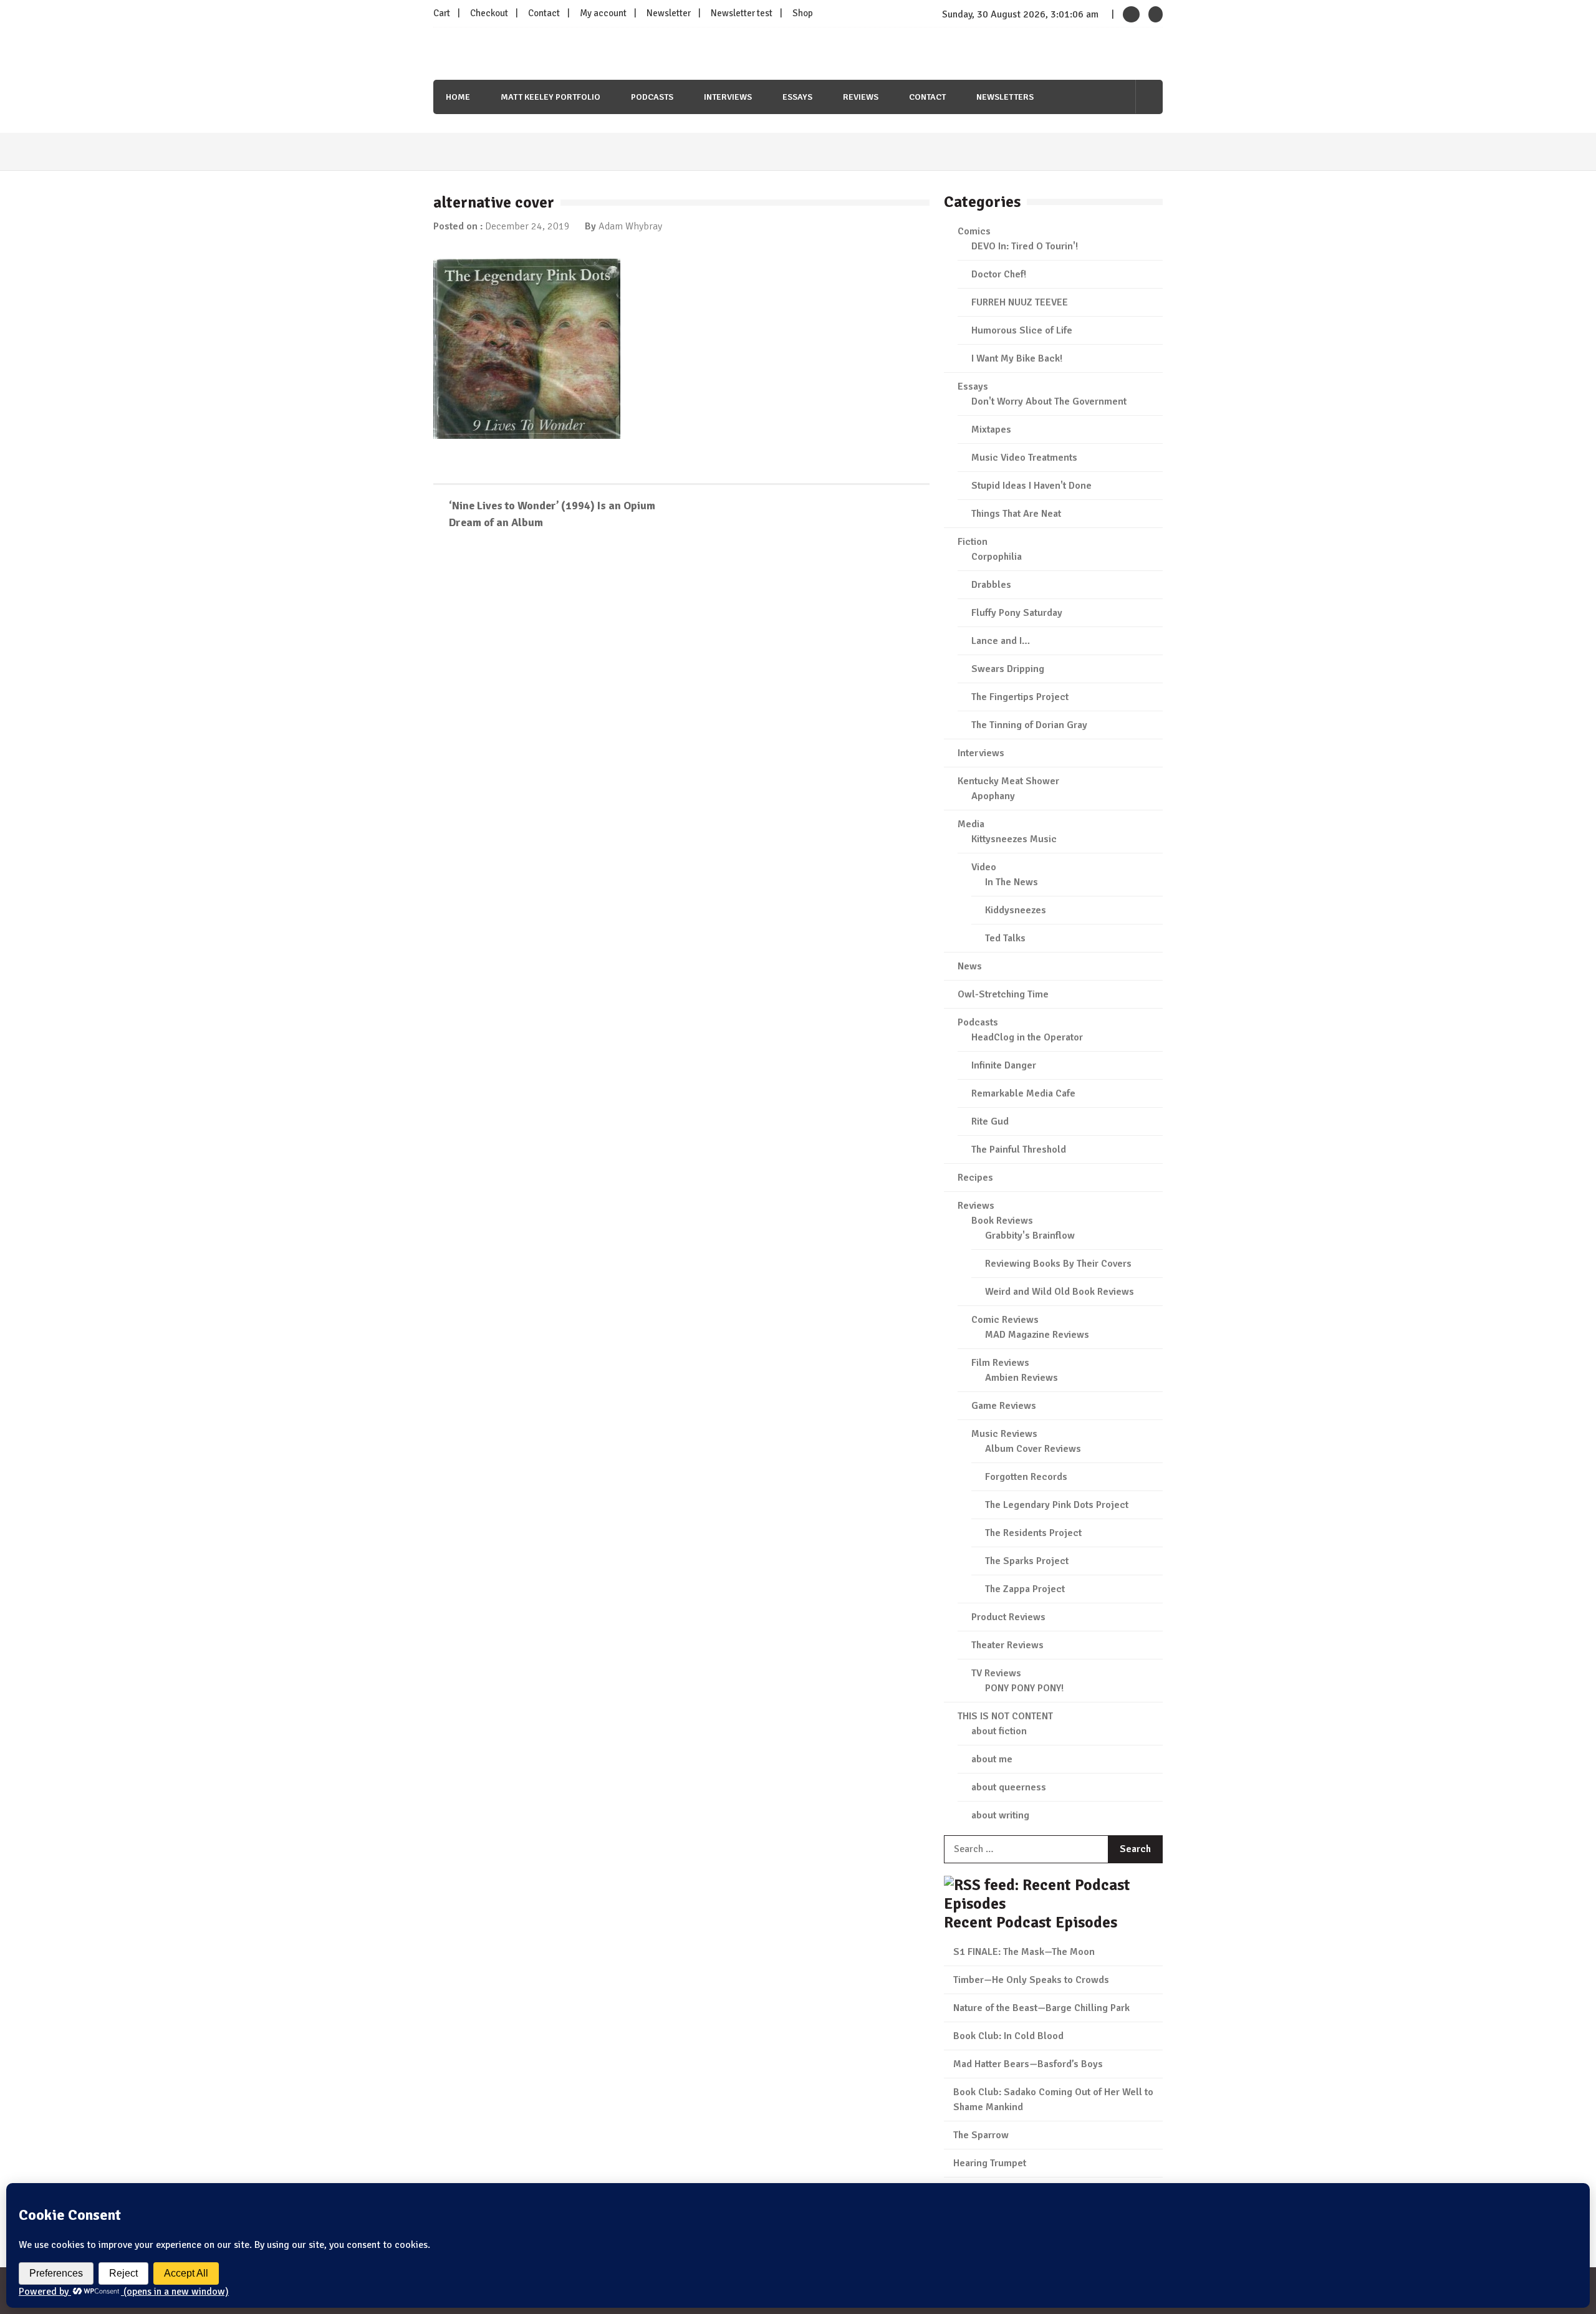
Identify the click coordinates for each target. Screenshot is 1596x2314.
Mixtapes (991, 430)
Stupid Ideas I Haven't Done (1031, 486)
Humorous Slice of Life (1022, 330)
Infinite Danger (1004, 1065)
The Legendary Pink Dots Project (1057, 1505)
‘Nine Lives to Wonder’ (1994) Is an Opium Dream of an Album (552, 514)
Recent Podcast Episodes (1031, 1922)
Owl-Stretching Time (1003, 994)
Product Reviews (1008, 1617)
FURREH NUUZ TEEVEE (1020, 302)
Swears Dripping (1008, 669)
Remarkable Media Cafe (1023, 1093)
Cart (442, 13)
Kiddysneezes (1016, 910)
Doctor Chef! (999, 274)
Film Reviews (1000, 1363)
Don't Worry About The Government (1049, 401)
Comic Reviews (1005, 1320)
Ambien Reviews (1022, 1378)
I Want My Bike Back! (1017, 358)
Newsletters (1005, 97)
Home (458, 97)
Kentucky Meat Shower (1008, 781)
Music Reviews (1004, 1434)
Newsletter (669, 13)
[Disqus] (681, 721)
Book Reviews (1002, 1221)
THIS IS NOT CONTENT (1005, 1716)
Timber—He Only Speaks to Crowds (1031, 1980)
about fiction (999, 1731)
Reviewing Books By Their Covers (1058, 1264)
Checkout (489, 13)
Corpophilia (997, 557)
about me (992, 1759)
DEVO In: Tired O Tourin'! (1025, 246)
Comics (974, 231)
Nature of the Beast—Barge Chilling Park (1041, 2008)
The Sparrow (981, 2135)
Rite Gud (990, 1121)
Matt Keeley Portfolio (550, 97)
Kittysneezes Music (1014, 839)
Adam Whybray (630, 226)
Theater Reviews (1007, 1645)
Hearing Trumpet (990, 2163)
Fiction (973, 542)
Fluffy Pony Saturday (1017, 613)
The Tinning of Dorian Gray (1029, 725)
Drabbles (991, 585)
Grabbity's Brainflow (1030, 1236)
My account (603, 13)
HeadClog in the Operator (1027, 1037)
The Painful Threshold (1019, 1150)
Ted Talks (1005, 938)
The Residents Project (1033, 1533)
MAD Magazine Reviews (1037, 1335)
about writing (1000, 1815)
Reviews (861, 97)
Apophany (993, 796)
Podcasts (652, 97)
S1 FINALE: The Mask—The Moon (1024, 1952)
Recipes (975, 1178)
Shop (803, 13)
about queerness (1009, 1787)
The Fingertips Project (1020, 697)
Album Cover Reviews (1033, 1449)
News (970, 966)
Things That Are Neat (1016, 514)
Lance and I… (1001, 641)
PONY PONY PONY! (1024, 1688)
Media (971, 824)
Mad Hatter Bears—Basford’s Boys (1028, 2064)
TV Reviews (996, 1673)
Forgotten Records (1026, 1477)
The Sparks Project (1027, 1561)
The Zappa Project (1025, 1589)
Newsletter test (742, 13)
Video (984, 867)
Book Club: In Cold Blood (1008, 2036)
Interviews (728, 97)
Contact (544, 13)
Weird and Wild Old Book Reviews (1060, 1292)
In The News (1012, 882)
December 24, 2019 (527, 226)
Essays (797, 97)
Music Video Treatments (1024, 458)
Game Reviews (1004, 1406)
